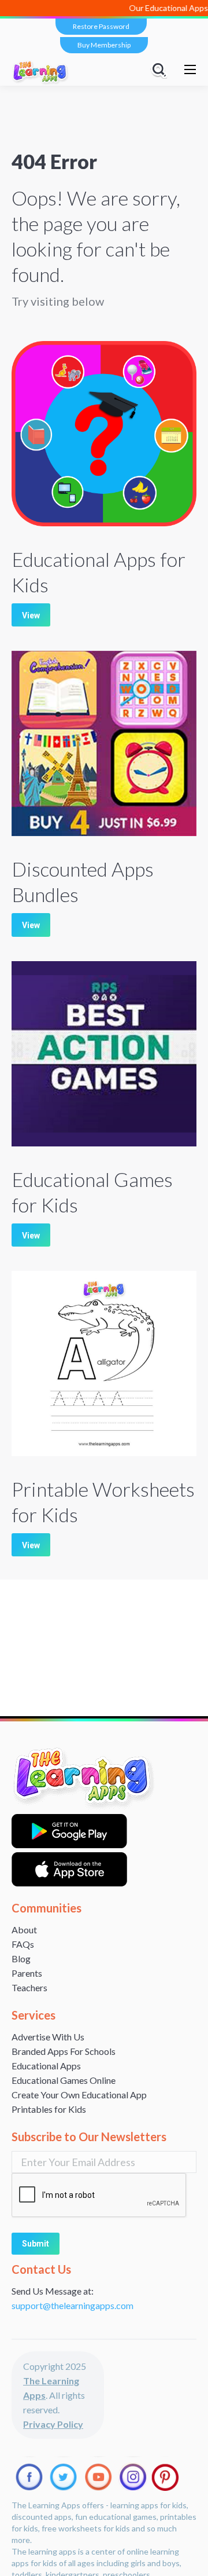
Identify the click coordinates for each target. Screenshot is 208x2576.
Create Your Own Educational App (79, 2095)
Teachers (29, 1987)
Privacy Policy (53, 2424)
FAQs (23, 1944)
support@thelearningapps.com (73, 2305)
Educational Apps (46, 2066)
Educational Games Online (64, 2080)
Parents (27, 1973)
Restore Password (101, 26)
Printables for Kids (49, 2109)
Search (161, 69)
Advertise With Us (48, 2037)
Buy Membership (104, 45)
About (24, 1930)
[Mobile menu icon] (190, 69)
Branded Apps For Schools (64, 2051)
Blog (21, 1958)
